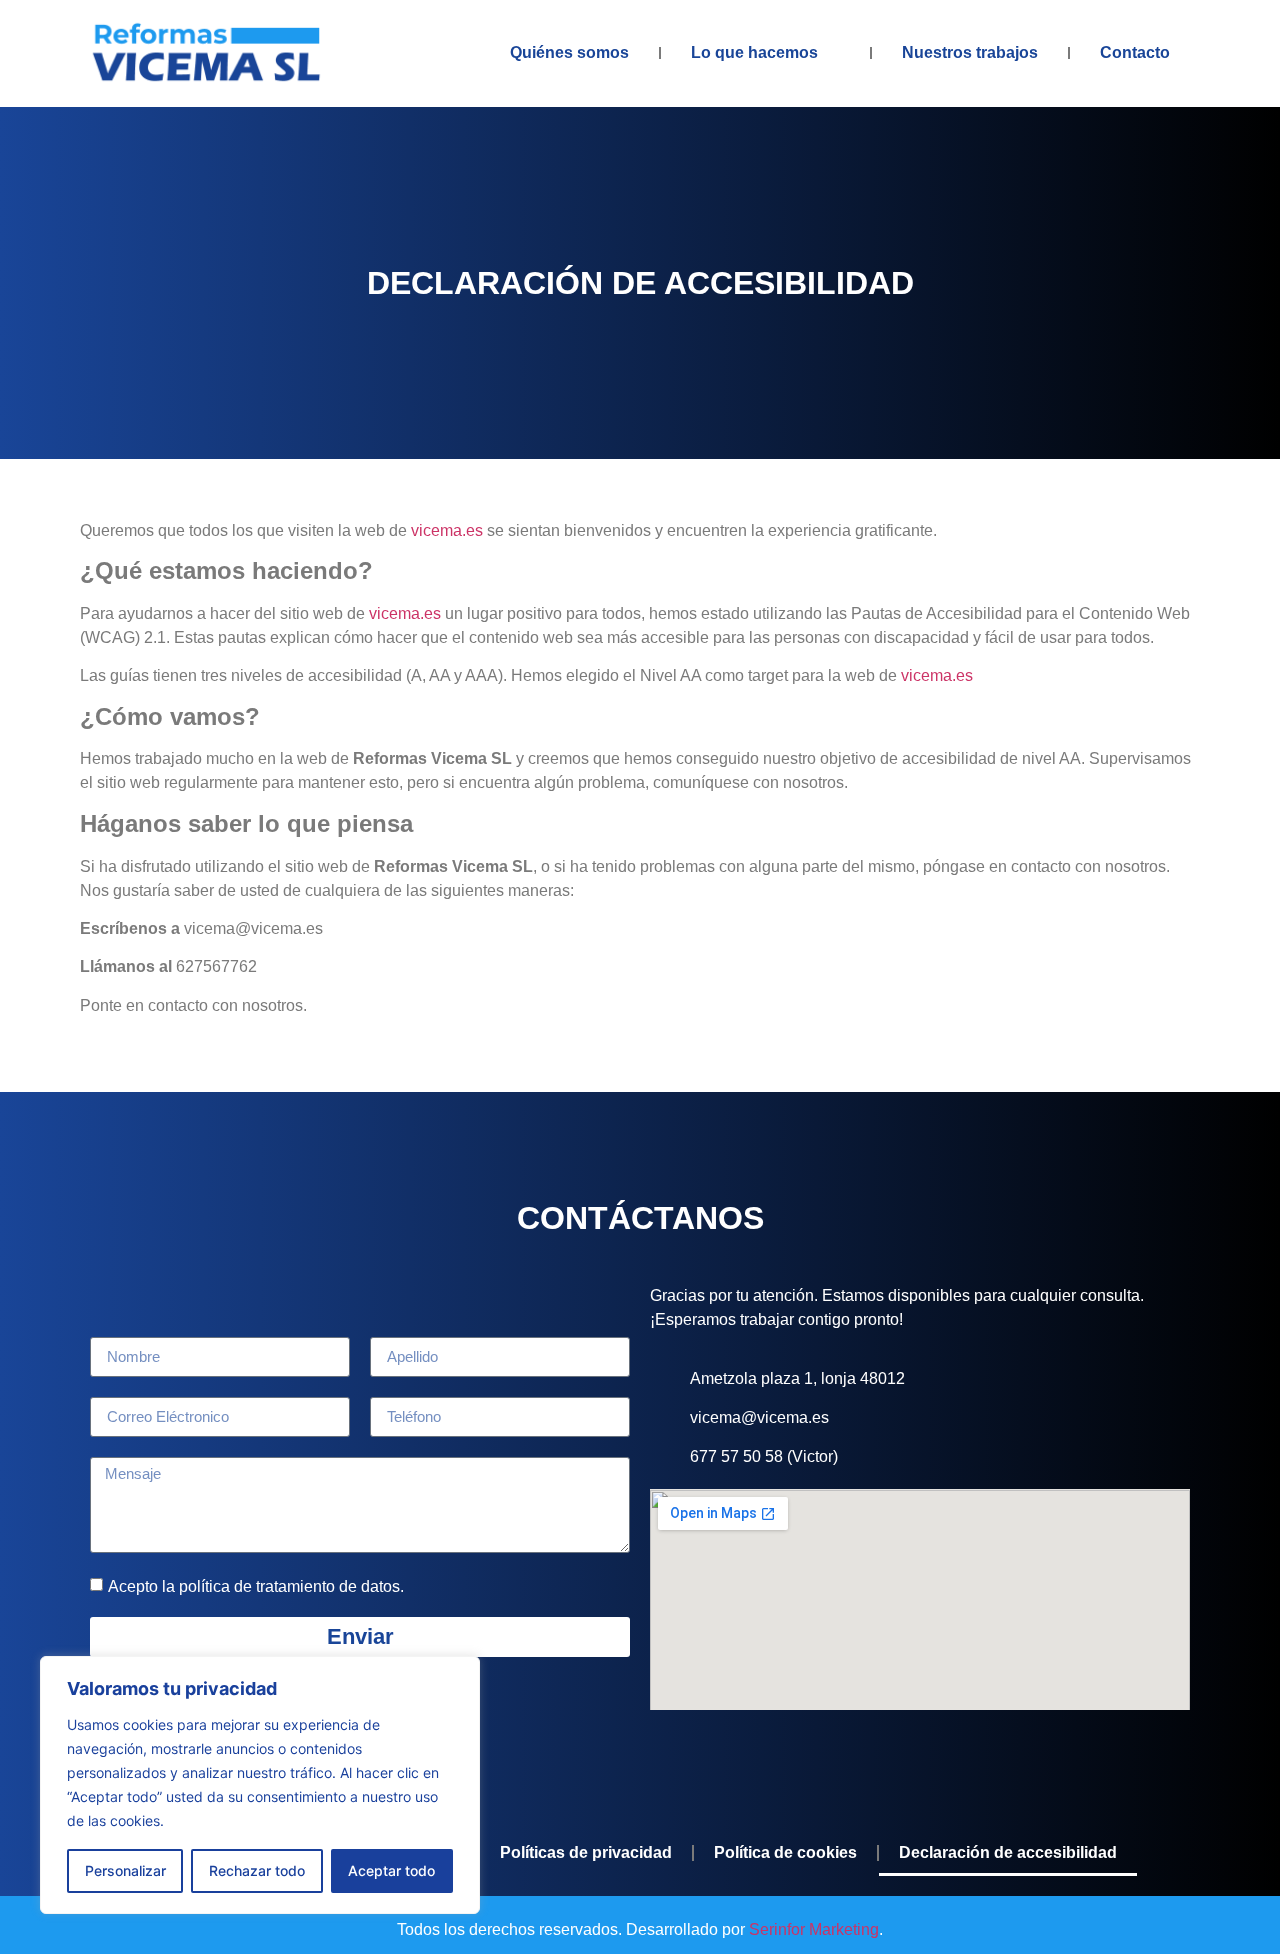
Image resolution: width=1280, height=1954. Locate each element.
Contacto (1135, 52)
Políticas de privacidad (586, 1852)
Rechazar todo (257, 1870)
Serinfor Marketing (814, 1929)
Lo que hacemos (754, 52)
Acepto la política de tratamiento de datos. (256, 1585)
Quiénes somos (569, 52)
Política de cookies (785, 1852)
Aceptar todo (391, 1870)
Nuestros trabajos (970, 52)
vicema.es (447, 530)
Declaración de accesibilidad (1008, 1852)
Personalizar (125, 1870)
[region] (260, 1785)
